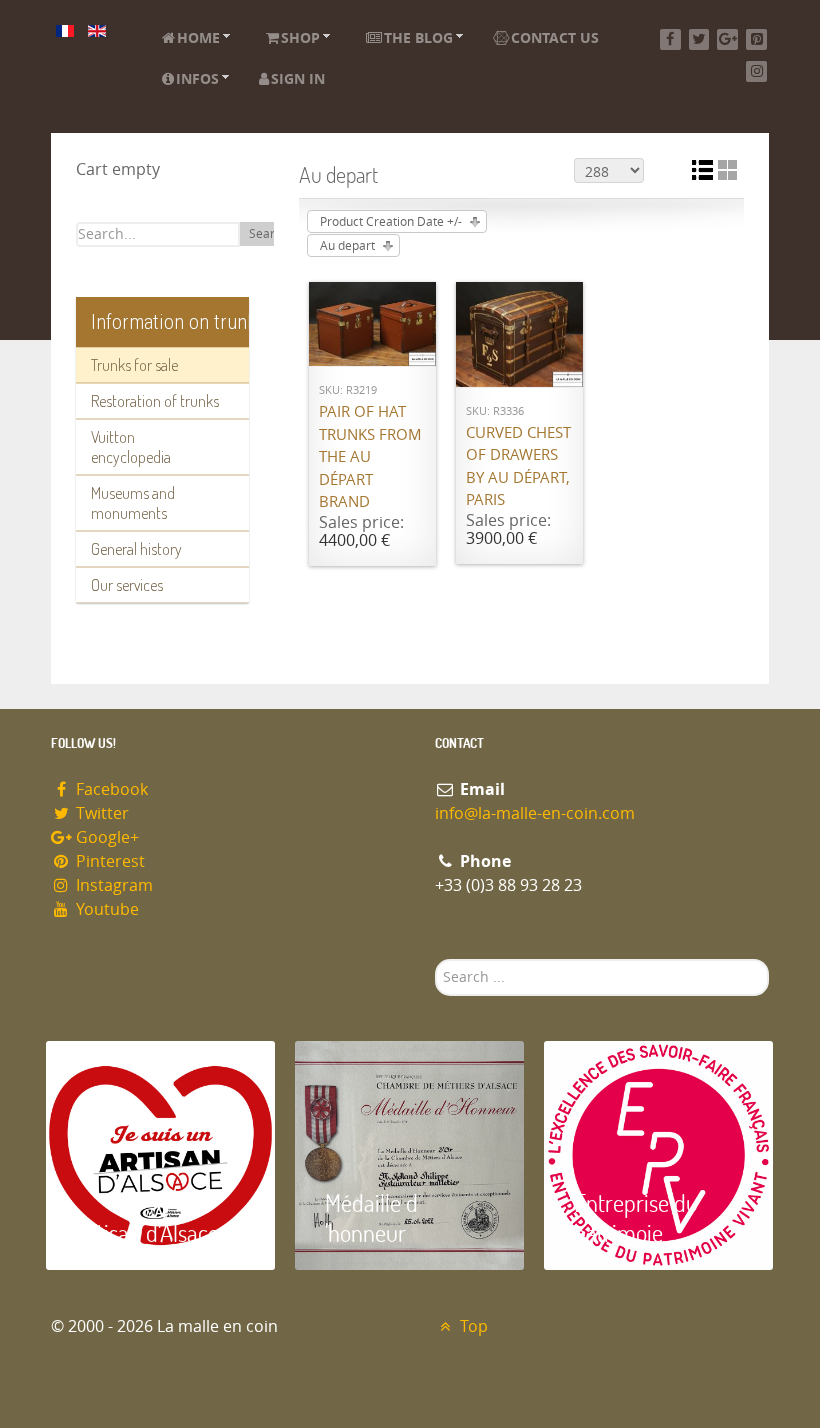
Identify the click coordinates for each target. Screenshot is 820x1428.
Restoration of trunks (155, 401)
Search (268, 234)
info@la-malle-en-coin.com (535, 813)
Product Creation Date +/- (391, 222)
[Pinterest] (756, 39)
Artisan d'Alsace (147, 1232)
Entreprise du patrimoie (636, 1217)
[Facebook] (670, 39)
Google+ (105, 837)
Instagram (112, 885)
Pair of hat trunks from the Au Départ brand (370, 457)
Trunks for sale (134, 365)
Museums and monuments (133, 503)
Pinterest (108, 861)
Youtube (105, 909)
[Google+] (727, 39)
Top (472, 1326)
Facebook (110, 789)
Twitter (100, 813)
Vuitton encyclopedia (131, 447)
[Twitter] (699, 39)
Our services (127, 585)
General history (136, 549)
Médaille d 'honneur (371, 1217)
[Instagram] (756, 71)
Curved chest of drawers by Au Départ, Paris (518, 467)
